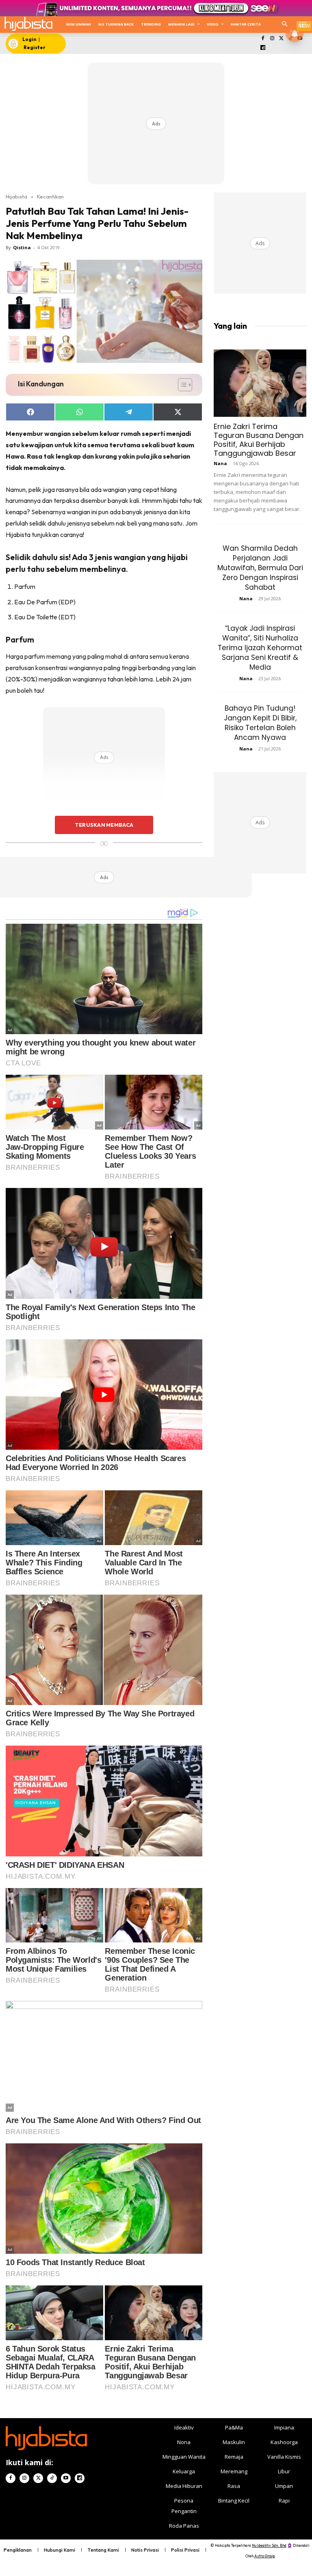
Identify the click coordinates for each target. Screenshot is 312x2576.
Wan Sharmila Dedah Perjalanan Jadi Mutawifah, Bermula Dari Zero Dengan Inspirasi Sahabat (260, 568)
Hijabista (16, 196)
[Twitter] (281, 39)
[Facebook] (263, 39)
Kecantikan (50, 196)
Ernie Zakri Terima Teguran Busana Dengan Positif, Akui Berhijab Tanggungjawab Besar (259, 440)
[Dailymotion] (263, 48)
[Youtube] (66, 2478)
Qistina (22, 247)
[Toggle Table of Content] (181, 385)
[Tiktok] (52, 2478)
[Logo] (28, 24)
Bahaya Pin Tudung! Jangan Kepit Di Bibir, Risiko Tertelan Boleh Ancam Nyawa (260, 723)
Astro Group (265, 2556)
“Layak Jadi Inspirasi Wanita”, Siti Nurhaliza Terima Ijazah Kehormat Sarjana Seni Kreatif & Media (260, 648)
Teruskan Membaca (104, 825)
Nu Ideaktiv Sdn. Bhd (269, 2545)
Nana (220, 463)
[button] (285, 25)
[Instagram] (272, 39)
